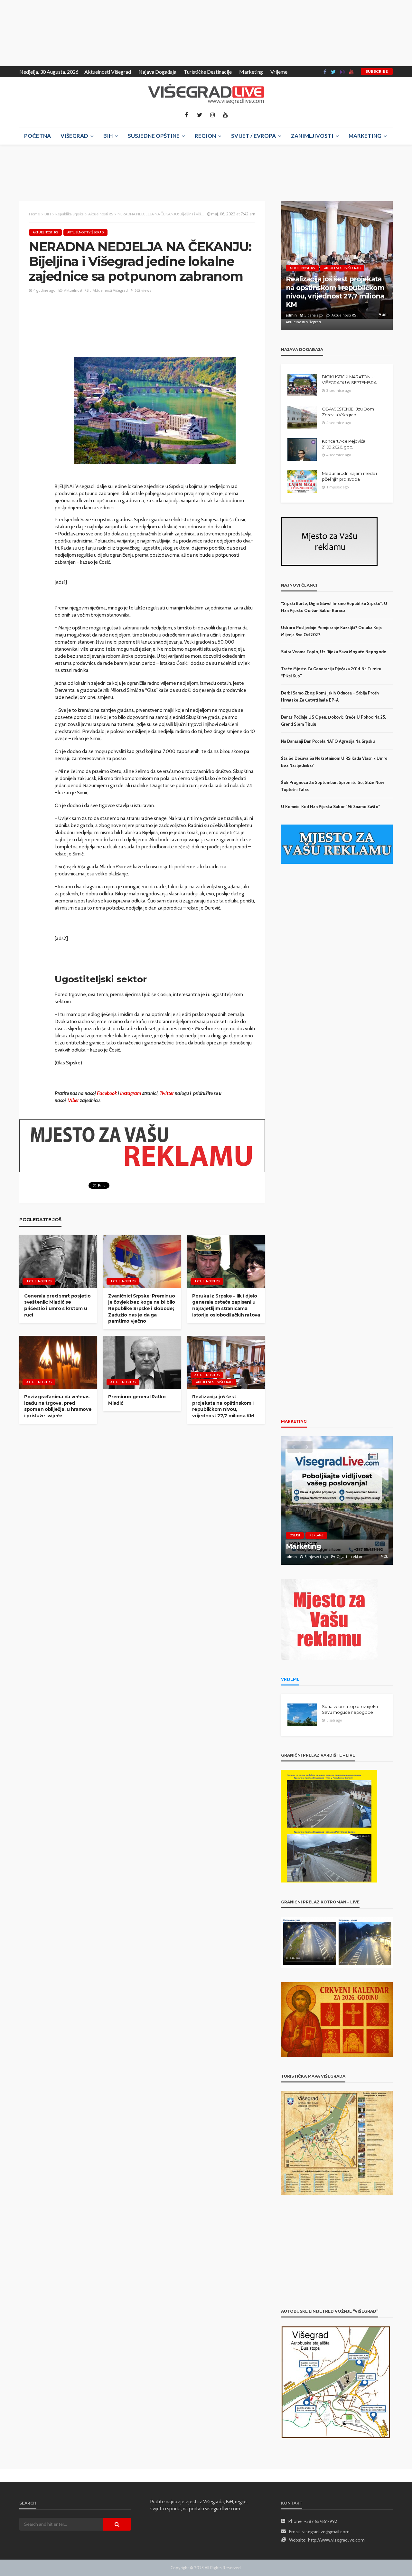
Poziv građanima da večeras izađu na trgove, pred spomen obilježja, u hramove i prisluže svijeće (58, 1406)
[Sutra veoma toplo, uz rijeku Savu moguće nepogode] (302, 1715)
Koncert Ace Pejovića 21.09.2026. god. (344, 444)
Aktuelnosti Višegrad (108, 72)
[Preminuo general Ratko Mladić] (142, 1362)
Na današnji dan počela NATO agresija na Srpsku (328, 741)
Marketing (251, 72)
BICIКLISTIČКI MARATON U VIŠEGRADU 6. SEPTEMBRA (349, 380)
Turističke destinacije (208, 72)
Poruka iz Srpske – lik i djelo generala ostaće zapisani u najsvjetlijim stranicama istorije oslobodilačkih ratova (226, 1305)
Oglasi (295, 1535)
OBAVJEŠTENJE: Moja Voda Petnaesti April (331, 307)
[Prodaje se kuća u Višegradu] (337, 1500)
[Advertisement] (58, 32)
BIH (108, 136)
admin (291, 322)
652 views (143, 290)
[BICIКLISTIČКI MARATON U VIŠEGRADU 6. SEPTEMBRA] (302, 385)
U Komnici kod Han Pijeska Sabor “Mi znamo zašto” (331, 807)
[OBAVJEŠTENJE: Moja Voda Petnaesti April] (337, 266)
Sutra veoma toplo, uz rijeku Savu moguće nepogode (334, 652)
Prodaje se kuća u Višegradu (333, 1546)
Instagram (131, 1093)
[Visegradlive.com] (206, 94)
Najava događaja (157, 72)
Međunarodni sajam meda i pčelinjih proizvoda (349, 476)
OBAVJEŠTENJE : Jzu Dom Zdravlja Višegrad (348, 412)
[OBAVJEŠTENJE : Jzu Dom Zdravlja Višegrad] (302, 417)
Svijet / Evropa (253, 136)
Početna (37, 136)
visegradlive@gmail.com (326, 2532)
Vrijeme (279, 72)
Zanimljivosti (312, 136)
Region (205, 136)
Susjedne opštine (154, 136)
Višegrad (74, 136)
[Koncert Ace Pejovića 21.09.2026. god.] (302, 449)
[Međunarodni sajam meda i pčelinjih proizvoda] (302, 482)
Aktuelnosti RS (45, 232)
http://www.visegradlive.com (336, 2540)
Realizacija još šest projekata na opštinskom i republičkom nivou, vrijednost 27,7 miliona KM (223, 1406)
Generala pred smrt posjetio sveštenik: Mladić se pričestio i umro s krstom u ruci (57, 1305)
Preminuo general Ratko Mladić (137, 1400)
